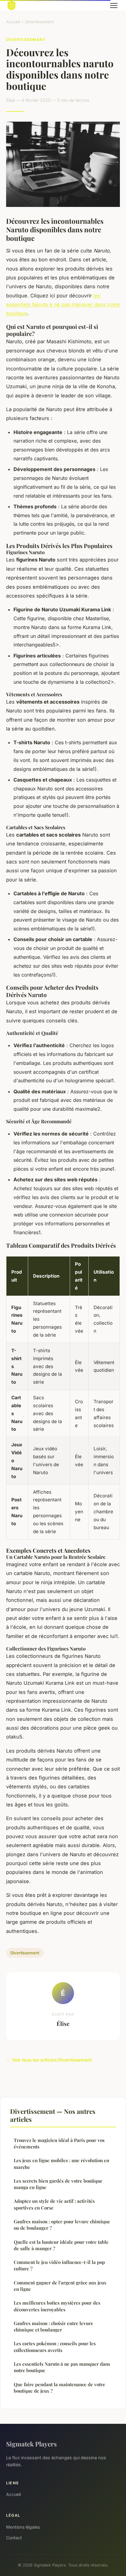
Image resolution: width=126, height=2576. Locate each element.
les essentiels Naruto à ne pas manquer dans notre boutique (63, 305)
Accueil (13, 22)
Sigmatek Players (31, 2444)
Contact (14, 2538)
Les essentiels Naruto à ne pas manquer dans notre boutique (62, 2367)
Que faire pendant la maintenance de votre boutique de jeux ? (59, 2388)
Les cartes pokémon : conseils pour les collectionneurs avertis (55, 2347)
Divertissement (39, 22)
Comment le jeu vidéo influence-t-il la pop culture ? (59, 2265)
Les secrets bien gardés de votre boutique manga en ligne (58, 2184)
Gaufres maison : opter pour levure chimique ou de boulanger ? (62, 2225)
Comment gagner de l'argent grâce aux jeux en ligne (60, 2286)
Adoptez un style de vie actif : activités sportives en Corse (54, 2204)
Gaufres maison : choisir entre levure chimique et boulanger (54, 2326)
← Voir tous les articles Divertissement (49, 2060)
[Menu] (114, 6)
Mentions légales (23, 2527)
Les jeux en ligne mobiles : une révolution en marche (61, 2164)
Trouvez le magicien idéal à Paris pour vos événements (59, 2143)
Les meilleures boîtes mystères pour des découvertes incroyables (57, 2306)
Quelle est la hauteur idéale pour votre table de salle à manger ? (61, 2245)
